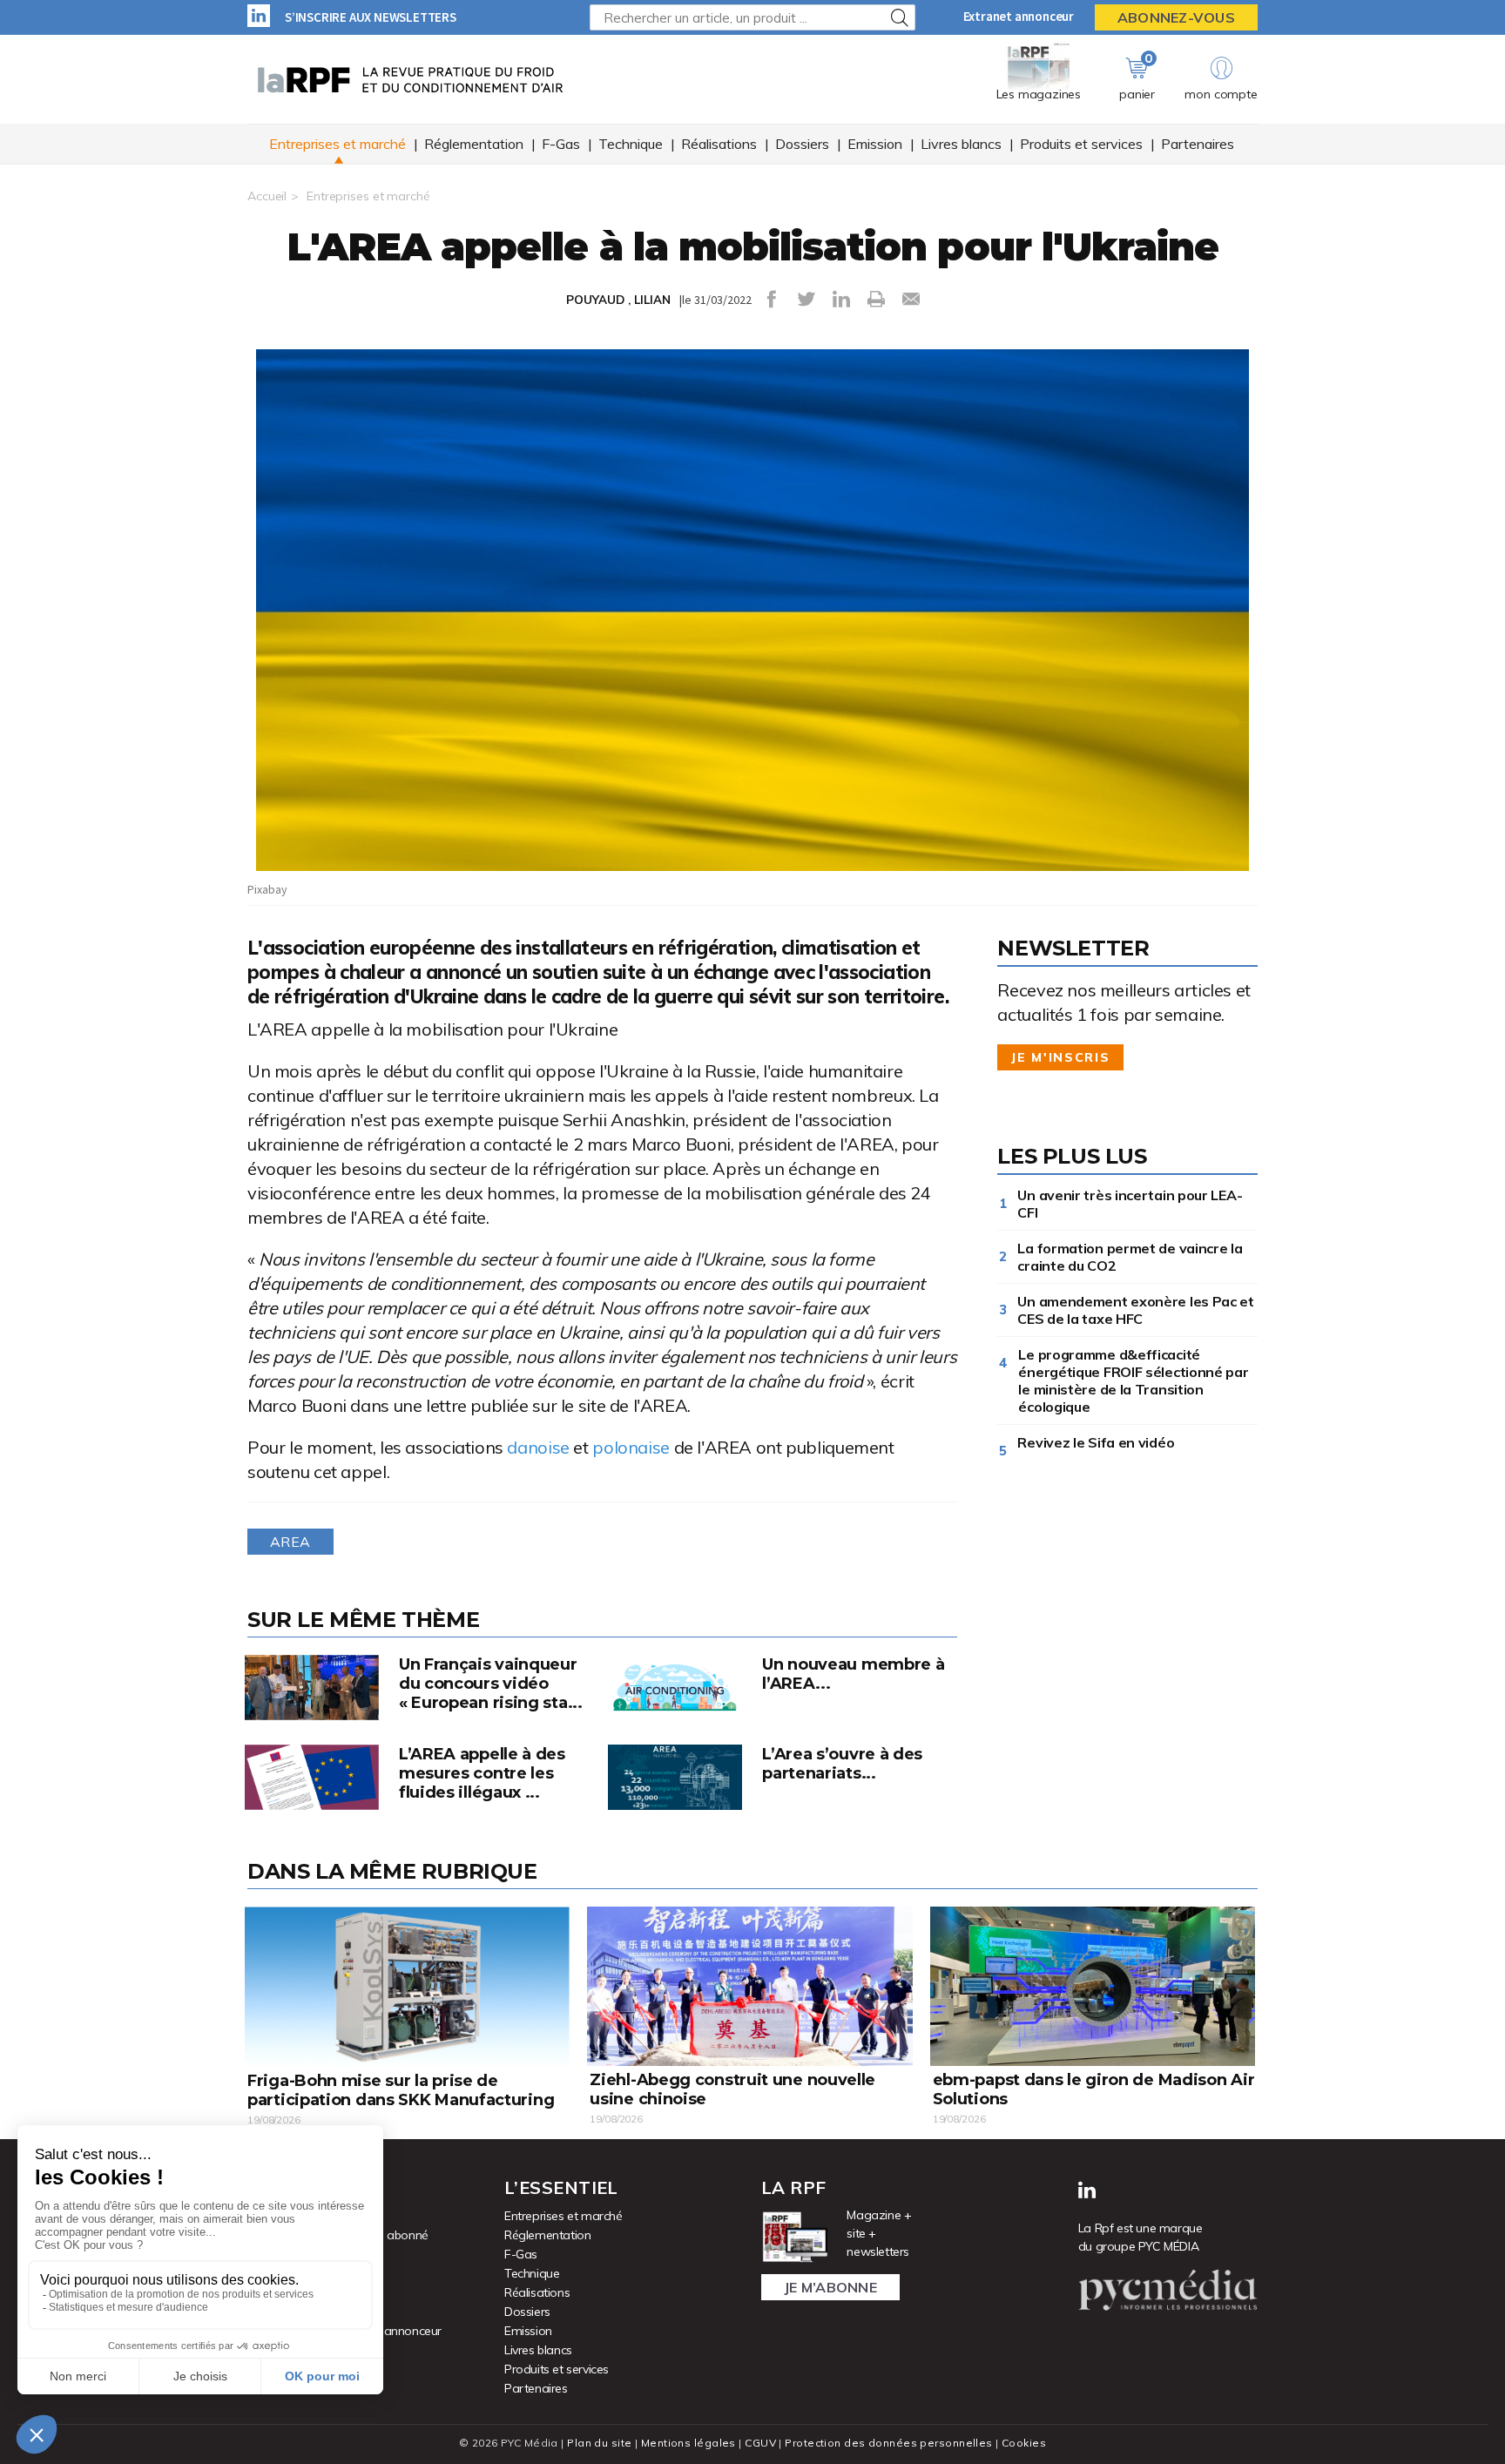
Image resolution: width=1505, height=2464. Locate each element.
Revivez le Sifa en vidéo (1099, 1442)
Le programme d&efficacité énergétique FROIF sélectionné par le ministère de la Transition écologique (1133, 1381)
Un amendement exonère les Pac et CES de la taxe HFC (1135, 1310)
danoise (538, 1447)
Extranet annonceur (1019, 16)
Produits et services (1081, 144)
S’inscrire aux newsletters (371, 17)
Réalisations (719, 144)
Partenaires (1198, 144)
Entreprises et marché (337, 144)
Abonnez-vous (1176, 17)
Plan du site (599, 2443)
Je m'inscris (1060, 1057)
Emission (875, 144)
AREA (290, 1542)
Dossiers (802, 144)
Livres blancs (961, 144)
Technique (631, 144)
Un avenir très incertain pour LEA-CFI (1130, 1204)
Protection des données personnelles (888, 2443)
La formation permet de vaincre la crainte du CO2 (1130, 1257)
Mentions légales (688, 2443)
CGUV (760, 2443)
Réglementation (474, 144)
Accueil (267, 196)
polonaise (631, 1447)
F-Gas (561, 144)
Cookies (1024, 2443)
